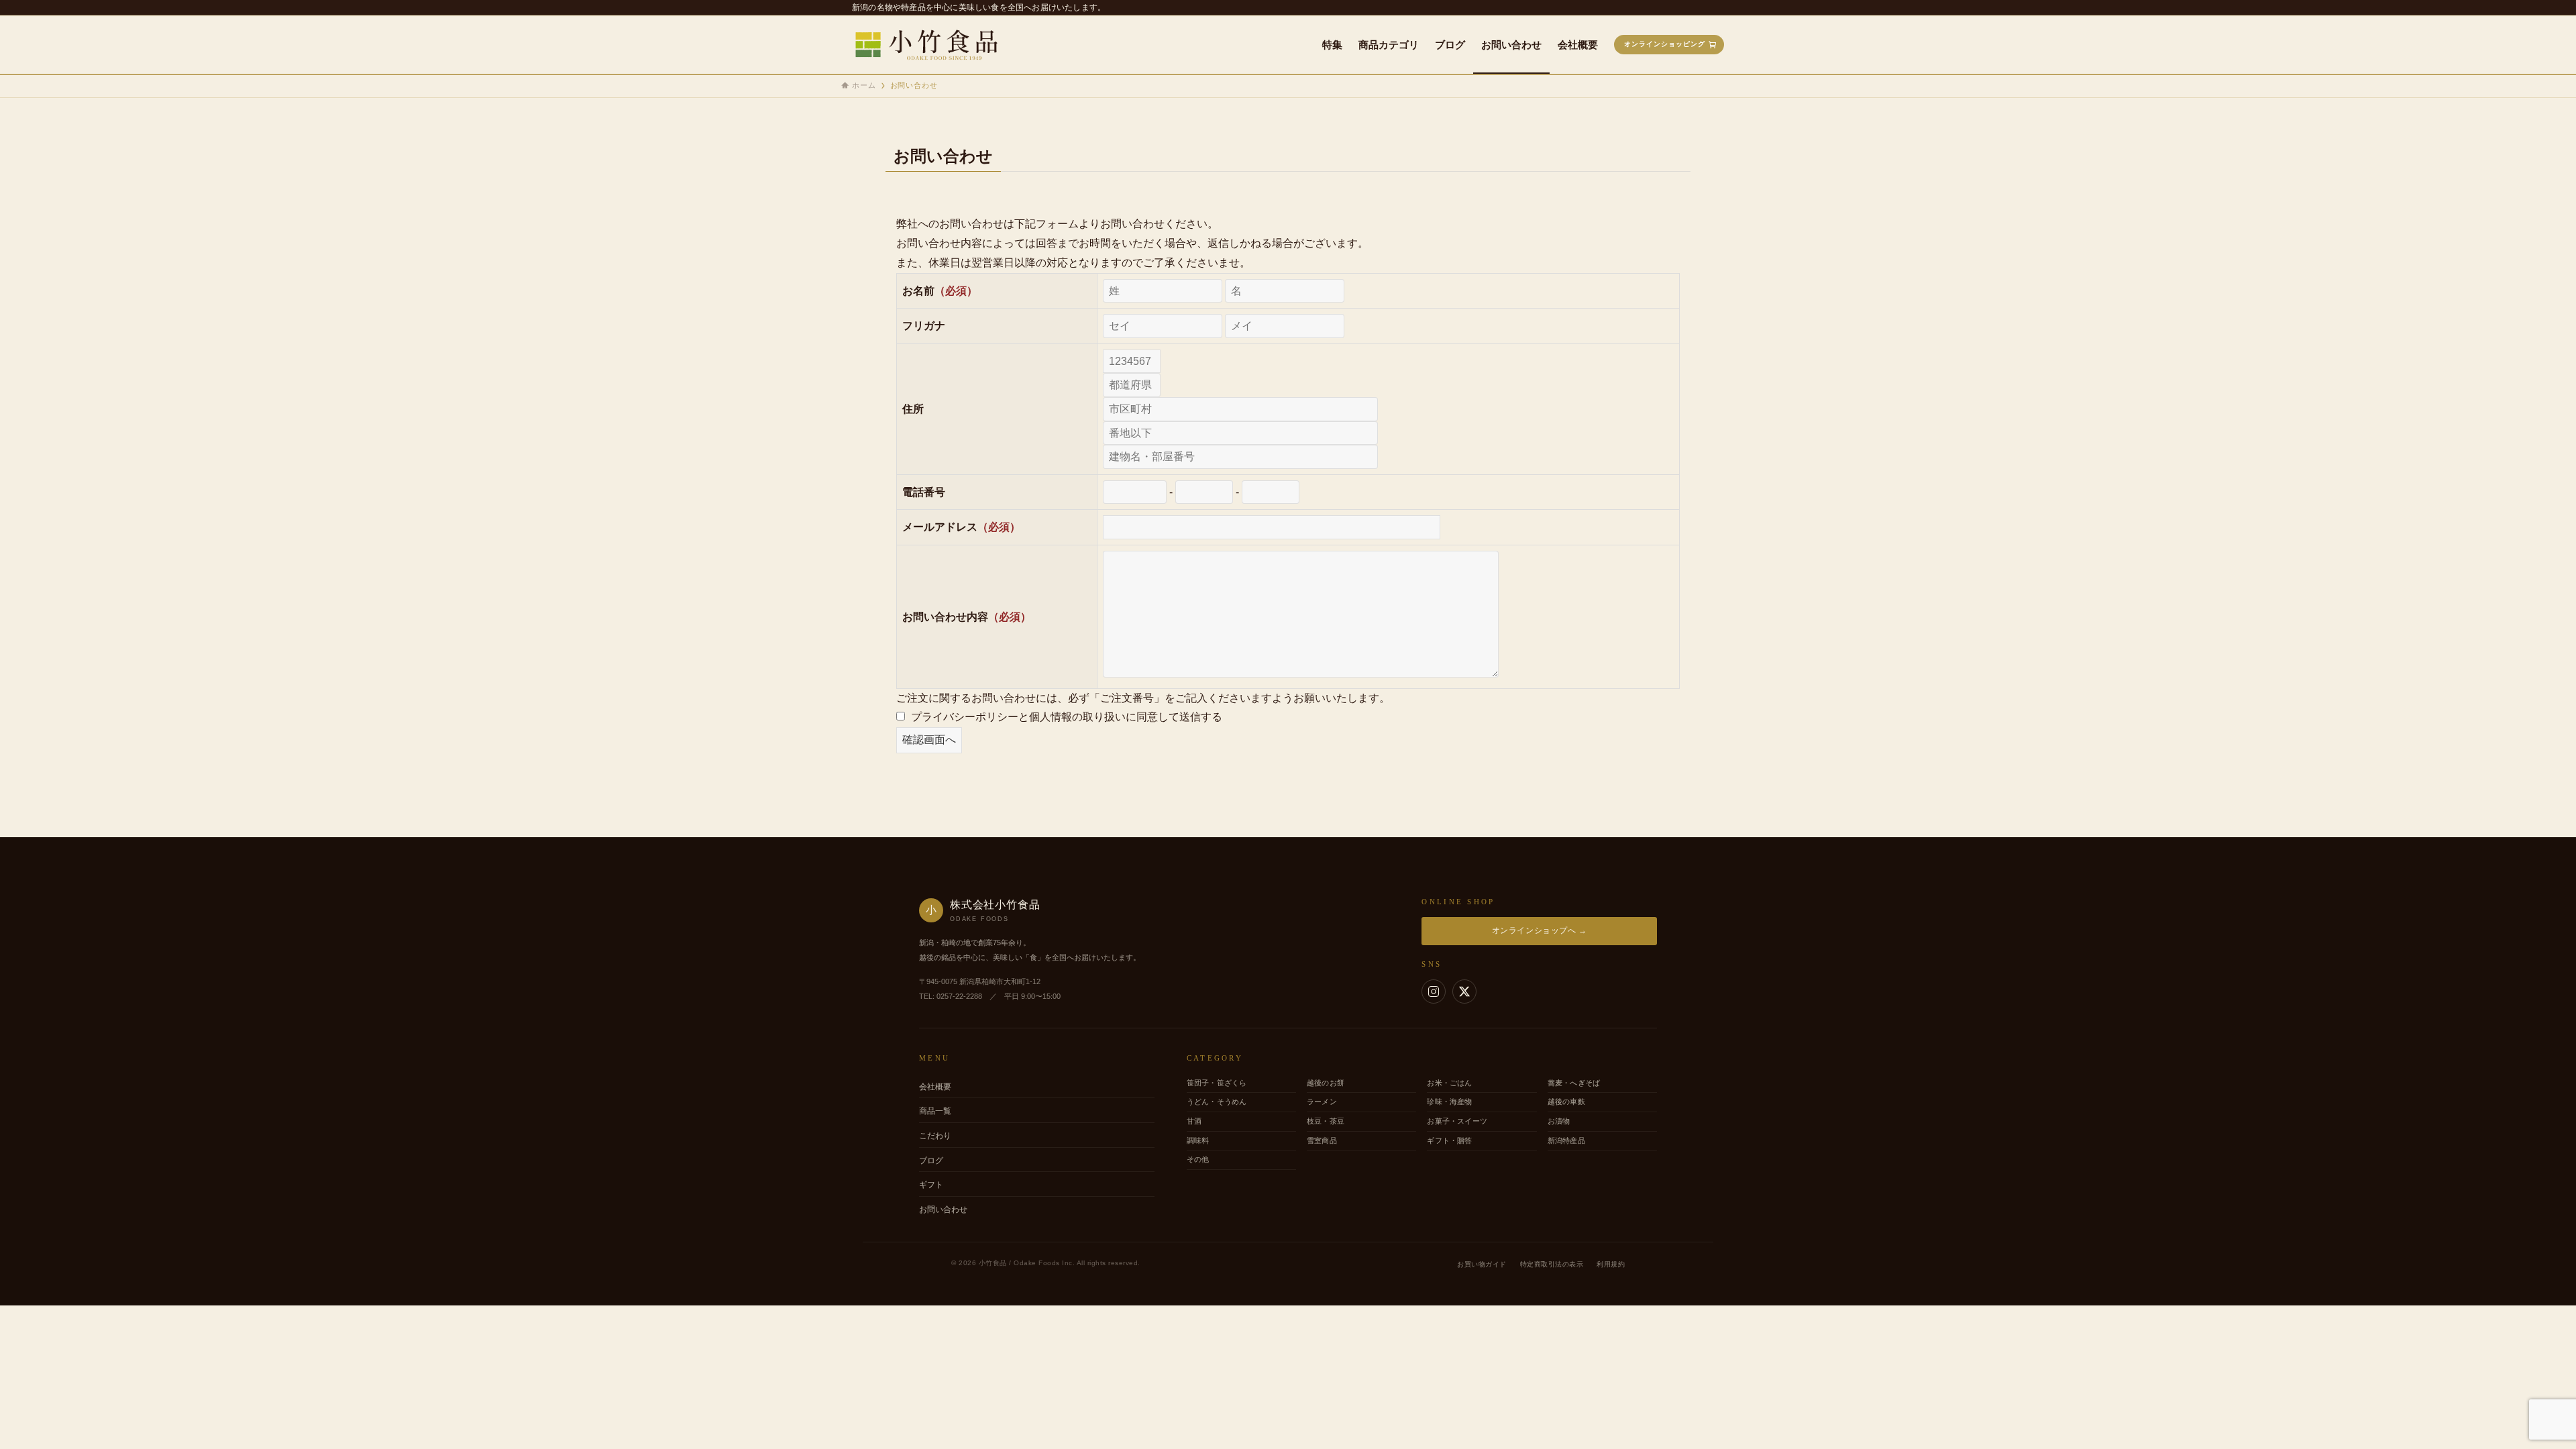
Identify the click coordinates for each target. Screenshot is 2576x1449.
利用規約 (1611, 1264)
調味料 (1198, 1140)
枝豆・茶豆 (1326, 1121)
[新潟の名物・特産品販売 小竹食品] (935, 45)
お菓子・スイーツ (1457, 1121)
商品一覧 (935, 1111)
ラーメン (1322, 1102)
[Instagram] (1434, 991)
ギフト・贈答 (1449, 1140)
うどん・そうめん (1217, 1102)
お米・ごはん (1449, 1083)
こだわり (935, 1136)
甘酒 (1194, 1121)
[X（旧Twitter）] (1464, 991)
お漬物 (1559, 1121)
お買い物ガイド (1482, 1264)
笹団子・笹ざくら (1217, 1083)
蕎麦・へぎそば (1574, 1083)
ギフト (931, 1185)
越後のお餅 (1326, 1083)
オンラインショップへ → (1540, 930)
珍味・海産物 (1449, 1102)
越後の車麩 (1566, 1102)
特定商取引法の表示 (1552, 1264)
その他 (1198, 1159)
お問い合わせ (943, 1210)
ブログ (931, 1161)
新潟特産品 (1566, 1140)
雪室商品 (1322, 1140)
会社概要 (935, 1087)
